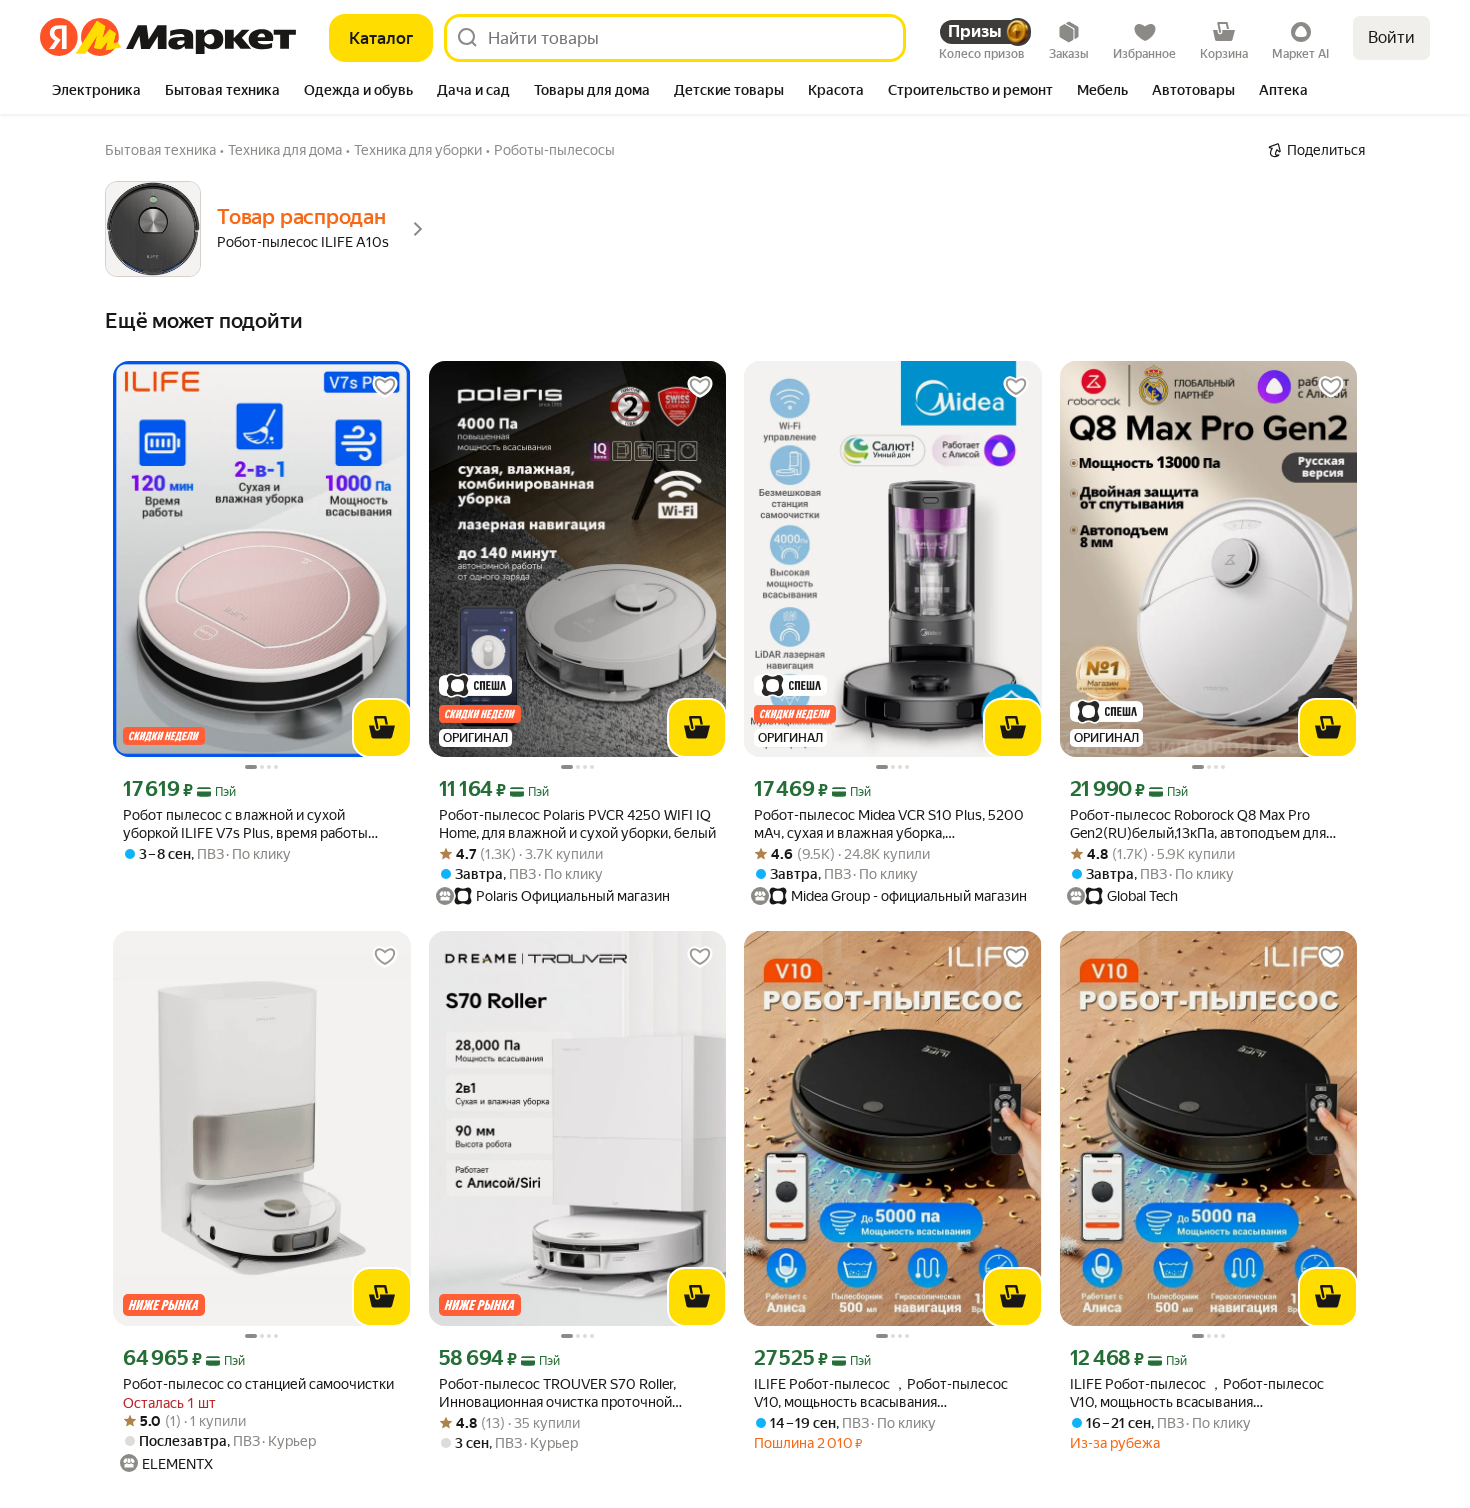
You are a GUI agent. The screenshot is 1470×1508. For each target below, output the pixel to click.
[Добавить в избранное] (385, 387)
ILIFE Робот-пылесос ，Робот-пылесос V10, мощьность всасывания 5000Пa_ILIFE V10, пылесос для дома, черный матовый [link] (881, 1393)
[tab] (96, 92)
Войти (1391, 37)
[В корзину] (382, 728)
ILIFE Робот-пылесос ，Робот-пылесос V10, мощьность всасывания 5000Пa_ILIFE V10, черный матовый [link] (1197, 1393)
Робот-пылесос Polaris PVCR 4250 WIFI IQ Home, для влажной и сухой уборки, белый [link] (577, 824)
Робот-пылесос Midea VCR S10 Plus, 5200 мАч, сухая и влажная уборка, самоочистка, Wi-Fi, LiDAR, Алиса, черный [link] (889, 824)
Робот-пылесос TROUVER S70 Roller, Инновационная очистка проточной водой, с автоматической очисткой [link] (557, 1393)
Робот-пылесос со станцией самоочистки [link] (258, 1384)
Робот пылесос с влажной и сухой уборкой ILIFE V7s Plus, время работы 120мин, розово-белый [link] (245, 824)
